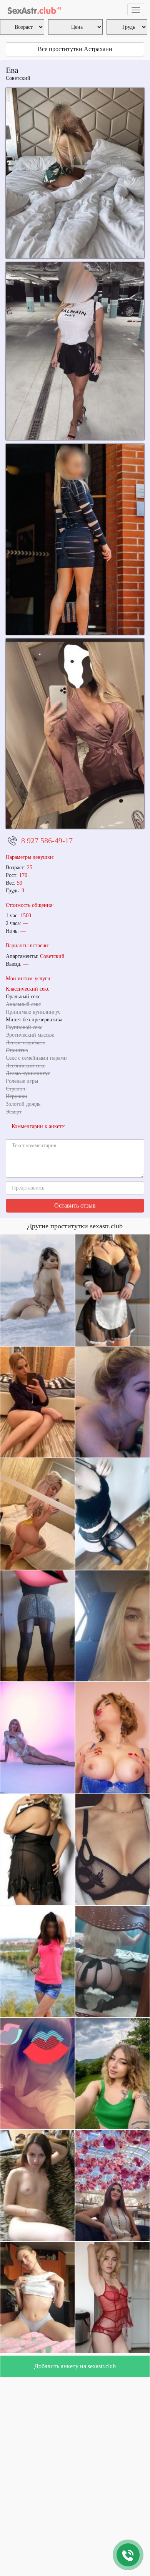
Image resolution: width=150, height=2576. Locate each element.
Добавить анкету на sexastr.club (75, 2366)
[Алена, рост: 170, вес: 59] (75, 173)
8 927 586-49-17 (47, 840)
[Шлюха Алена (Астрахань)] (75, 351)
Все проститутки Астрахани (75, 49)
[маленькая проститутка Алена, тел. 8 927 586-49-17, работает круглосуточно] (75, 734)
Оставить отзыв (75, 1205)
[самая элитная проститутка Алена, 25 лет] (75, 539)
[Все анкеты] (34, 10)
